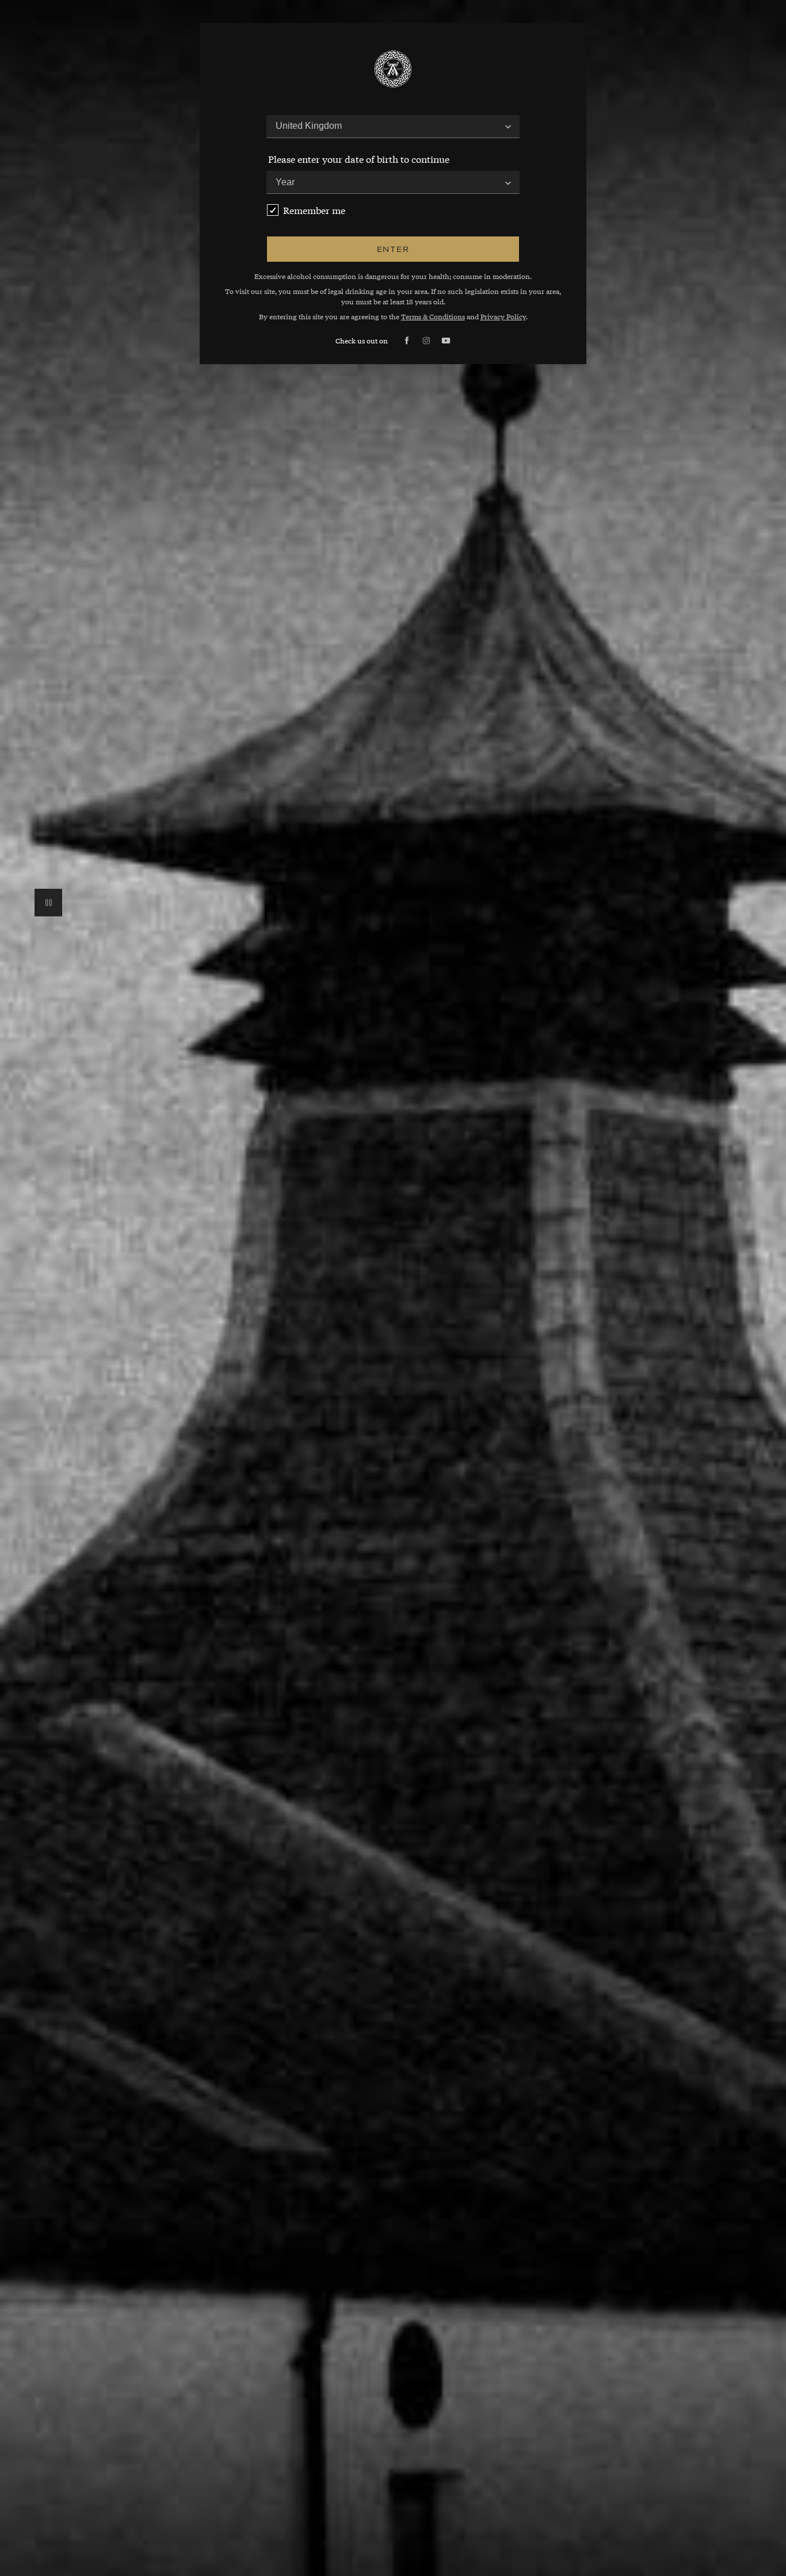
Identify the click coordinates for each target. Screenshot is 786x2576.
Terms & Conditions (433, 316)
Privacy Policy (503, 316)
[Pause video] (48, 903)
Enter (393, 249)
